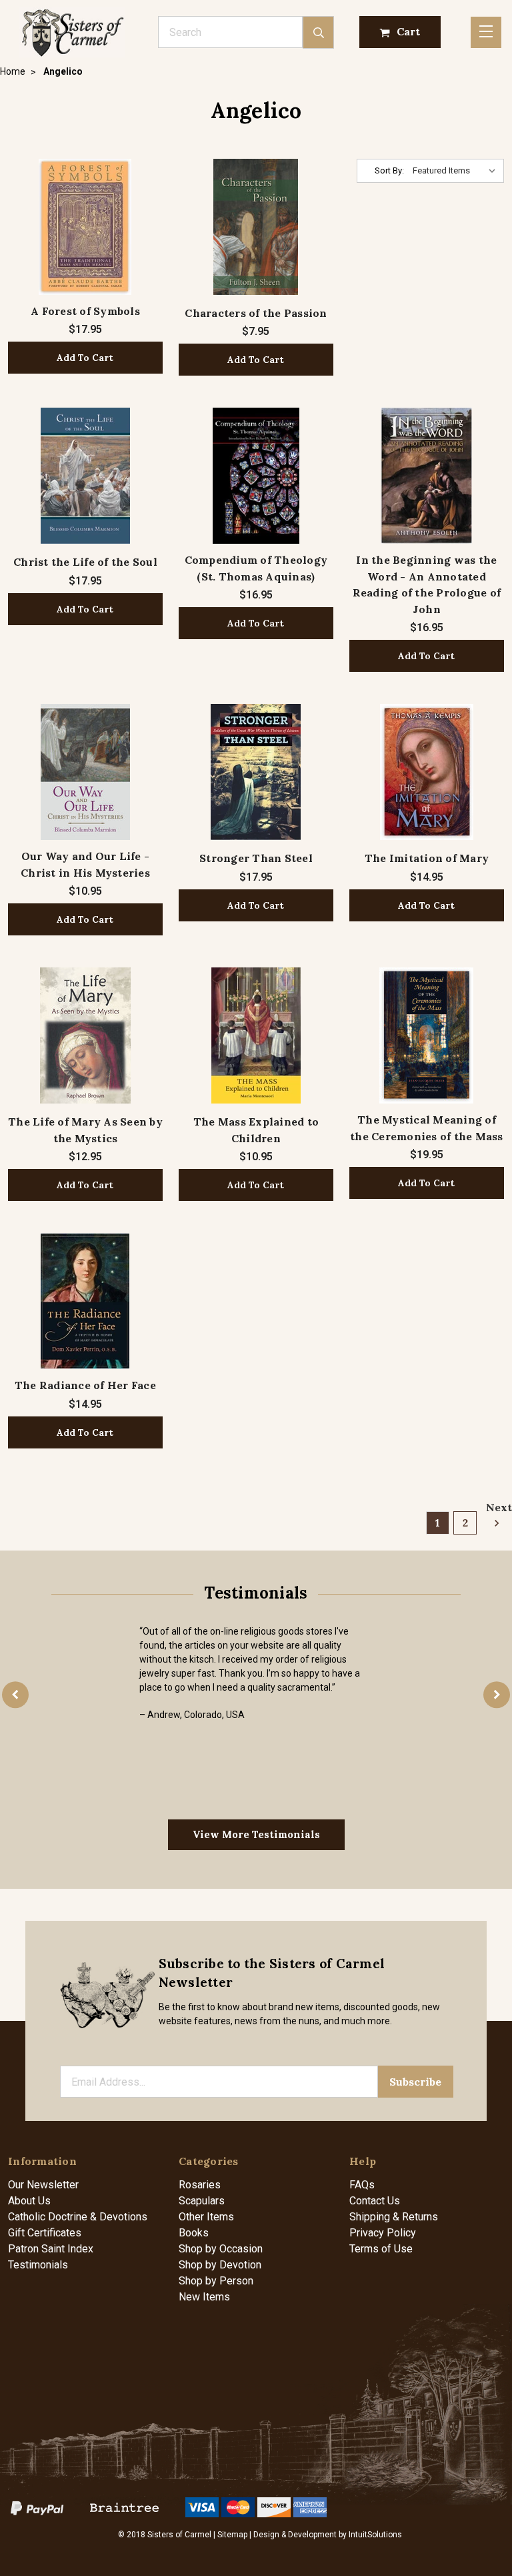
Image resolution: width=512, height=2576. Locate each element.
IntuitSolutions (375, 2535)
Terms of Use (381, 2249)
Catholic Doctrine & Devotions (78, 2217)
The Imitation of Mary (427, 858)
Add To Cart (85, 358)
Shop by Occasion (221, 2249)
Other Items (206, 2217)
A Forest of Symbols (85, 311)
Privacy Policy (383, 2233)
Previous (15, 1695)
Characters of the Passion (256, 313)
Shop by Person (216, 2281)
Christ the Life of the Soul (85, 562)
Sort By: (389, 170)
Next (495, 1507)
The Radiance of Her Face (85, 1385)
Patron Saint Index (51, 2249)
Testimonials (38, 2265)
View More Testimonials (256, 1834)
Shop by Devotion (220, 2265)
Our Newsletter (43, 2185)
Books (194, 2233)
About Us (29, 2201)
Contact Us (375, 2201)
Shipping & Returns (394, 2217)
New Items (204, 2297)
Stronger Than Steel (256, 858)
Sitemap (232, 2535)
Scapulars (202, 2201)
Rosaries (200, 2185)
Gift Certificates (45, 2233)
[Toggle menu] (486, 32)
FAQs (362, 2185)
